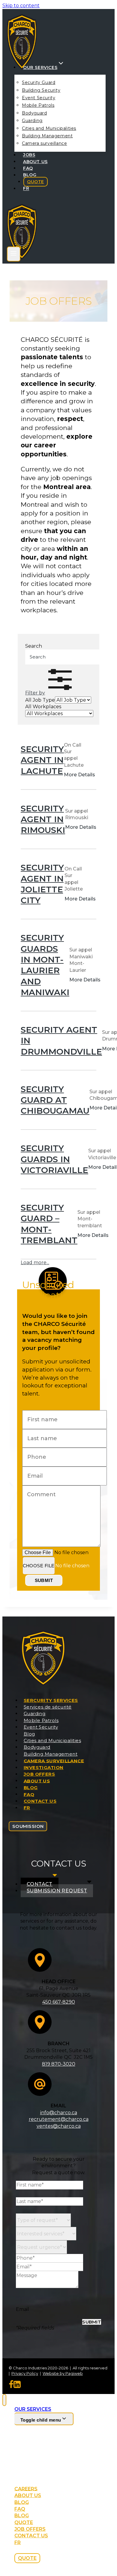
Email (22, 2309)
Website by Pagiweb (63, 2373)
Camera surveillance (44, 143)
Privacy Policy (25, 2373)
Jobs (29, 155)
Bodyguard (34, 113)
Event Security (39, 98)
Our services (33, 2409)
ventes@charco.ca (59, 2126)
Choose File (39, 1566)
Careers (26, 2489)
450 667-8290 (59, 2002)
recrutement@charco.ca (59, 2119)
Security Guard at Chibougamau (55, 1100)
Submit (44, 1580)
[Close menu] (4, 2400)
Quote (36, 182)
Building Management (47, 136)
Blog (30, 175)
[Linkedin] (17, 2386)
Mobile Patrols (38, 105)
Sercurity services (51, 1700)
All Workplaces (43, 707)
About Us (35, 162)
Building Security (41, 90)
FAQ (28, 168)
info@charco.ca (59, 2113)
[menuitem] (26, 188)
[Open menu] (14, 254)
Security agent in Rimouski (43, 819)
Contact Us (40, 1801)
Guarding (32, 121)
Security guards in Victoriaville (54, 1159)
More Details (79, 775)
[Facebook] (11, 2386)
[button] (50, 693)
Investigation (44, 1767)
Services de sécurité (48, 1707)
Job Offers (39, 1774)
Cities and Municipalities (49, 128)
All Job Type (40, 700)
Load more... (35, 1263)
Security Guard (39, 82)
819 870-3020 (59, 2064)
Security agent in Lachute (42, 760)
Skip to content (21, 6)
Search (34, 646)
